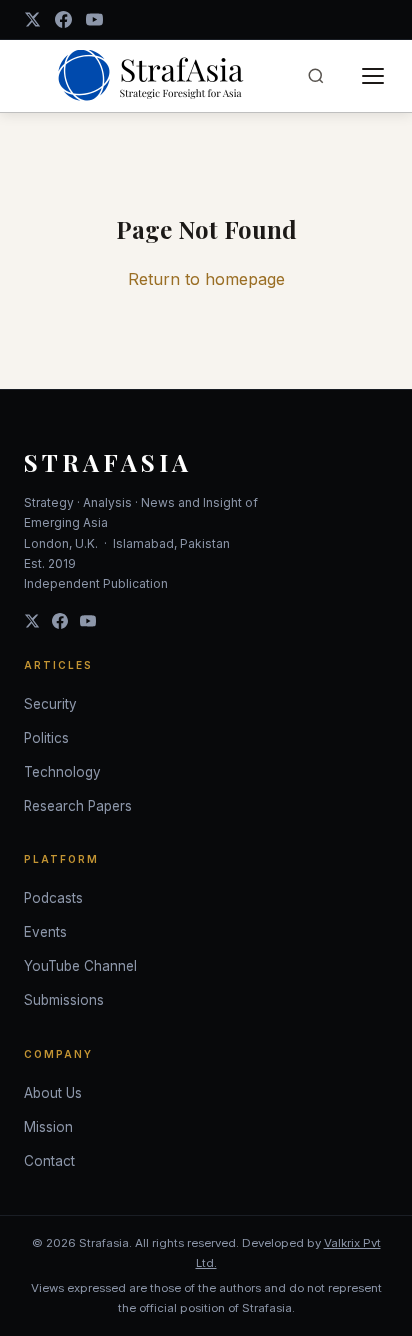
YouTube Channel (80, 966)
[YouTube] (94, 19)
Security (50, 704)
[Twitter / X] (32, 19)
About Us (53, 1093)
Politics (46, 738)
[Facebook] (63, 19)
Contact (49, 1161)
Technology (62, 772)
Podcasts (53, 898)
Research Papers (78, 806)
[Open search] (316, 76)
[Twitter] (32, 621)
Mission (48, 1127)
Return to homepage (206, 279)
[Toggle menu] (373, 76)
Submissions (64, 1000)
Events (45, 932)
